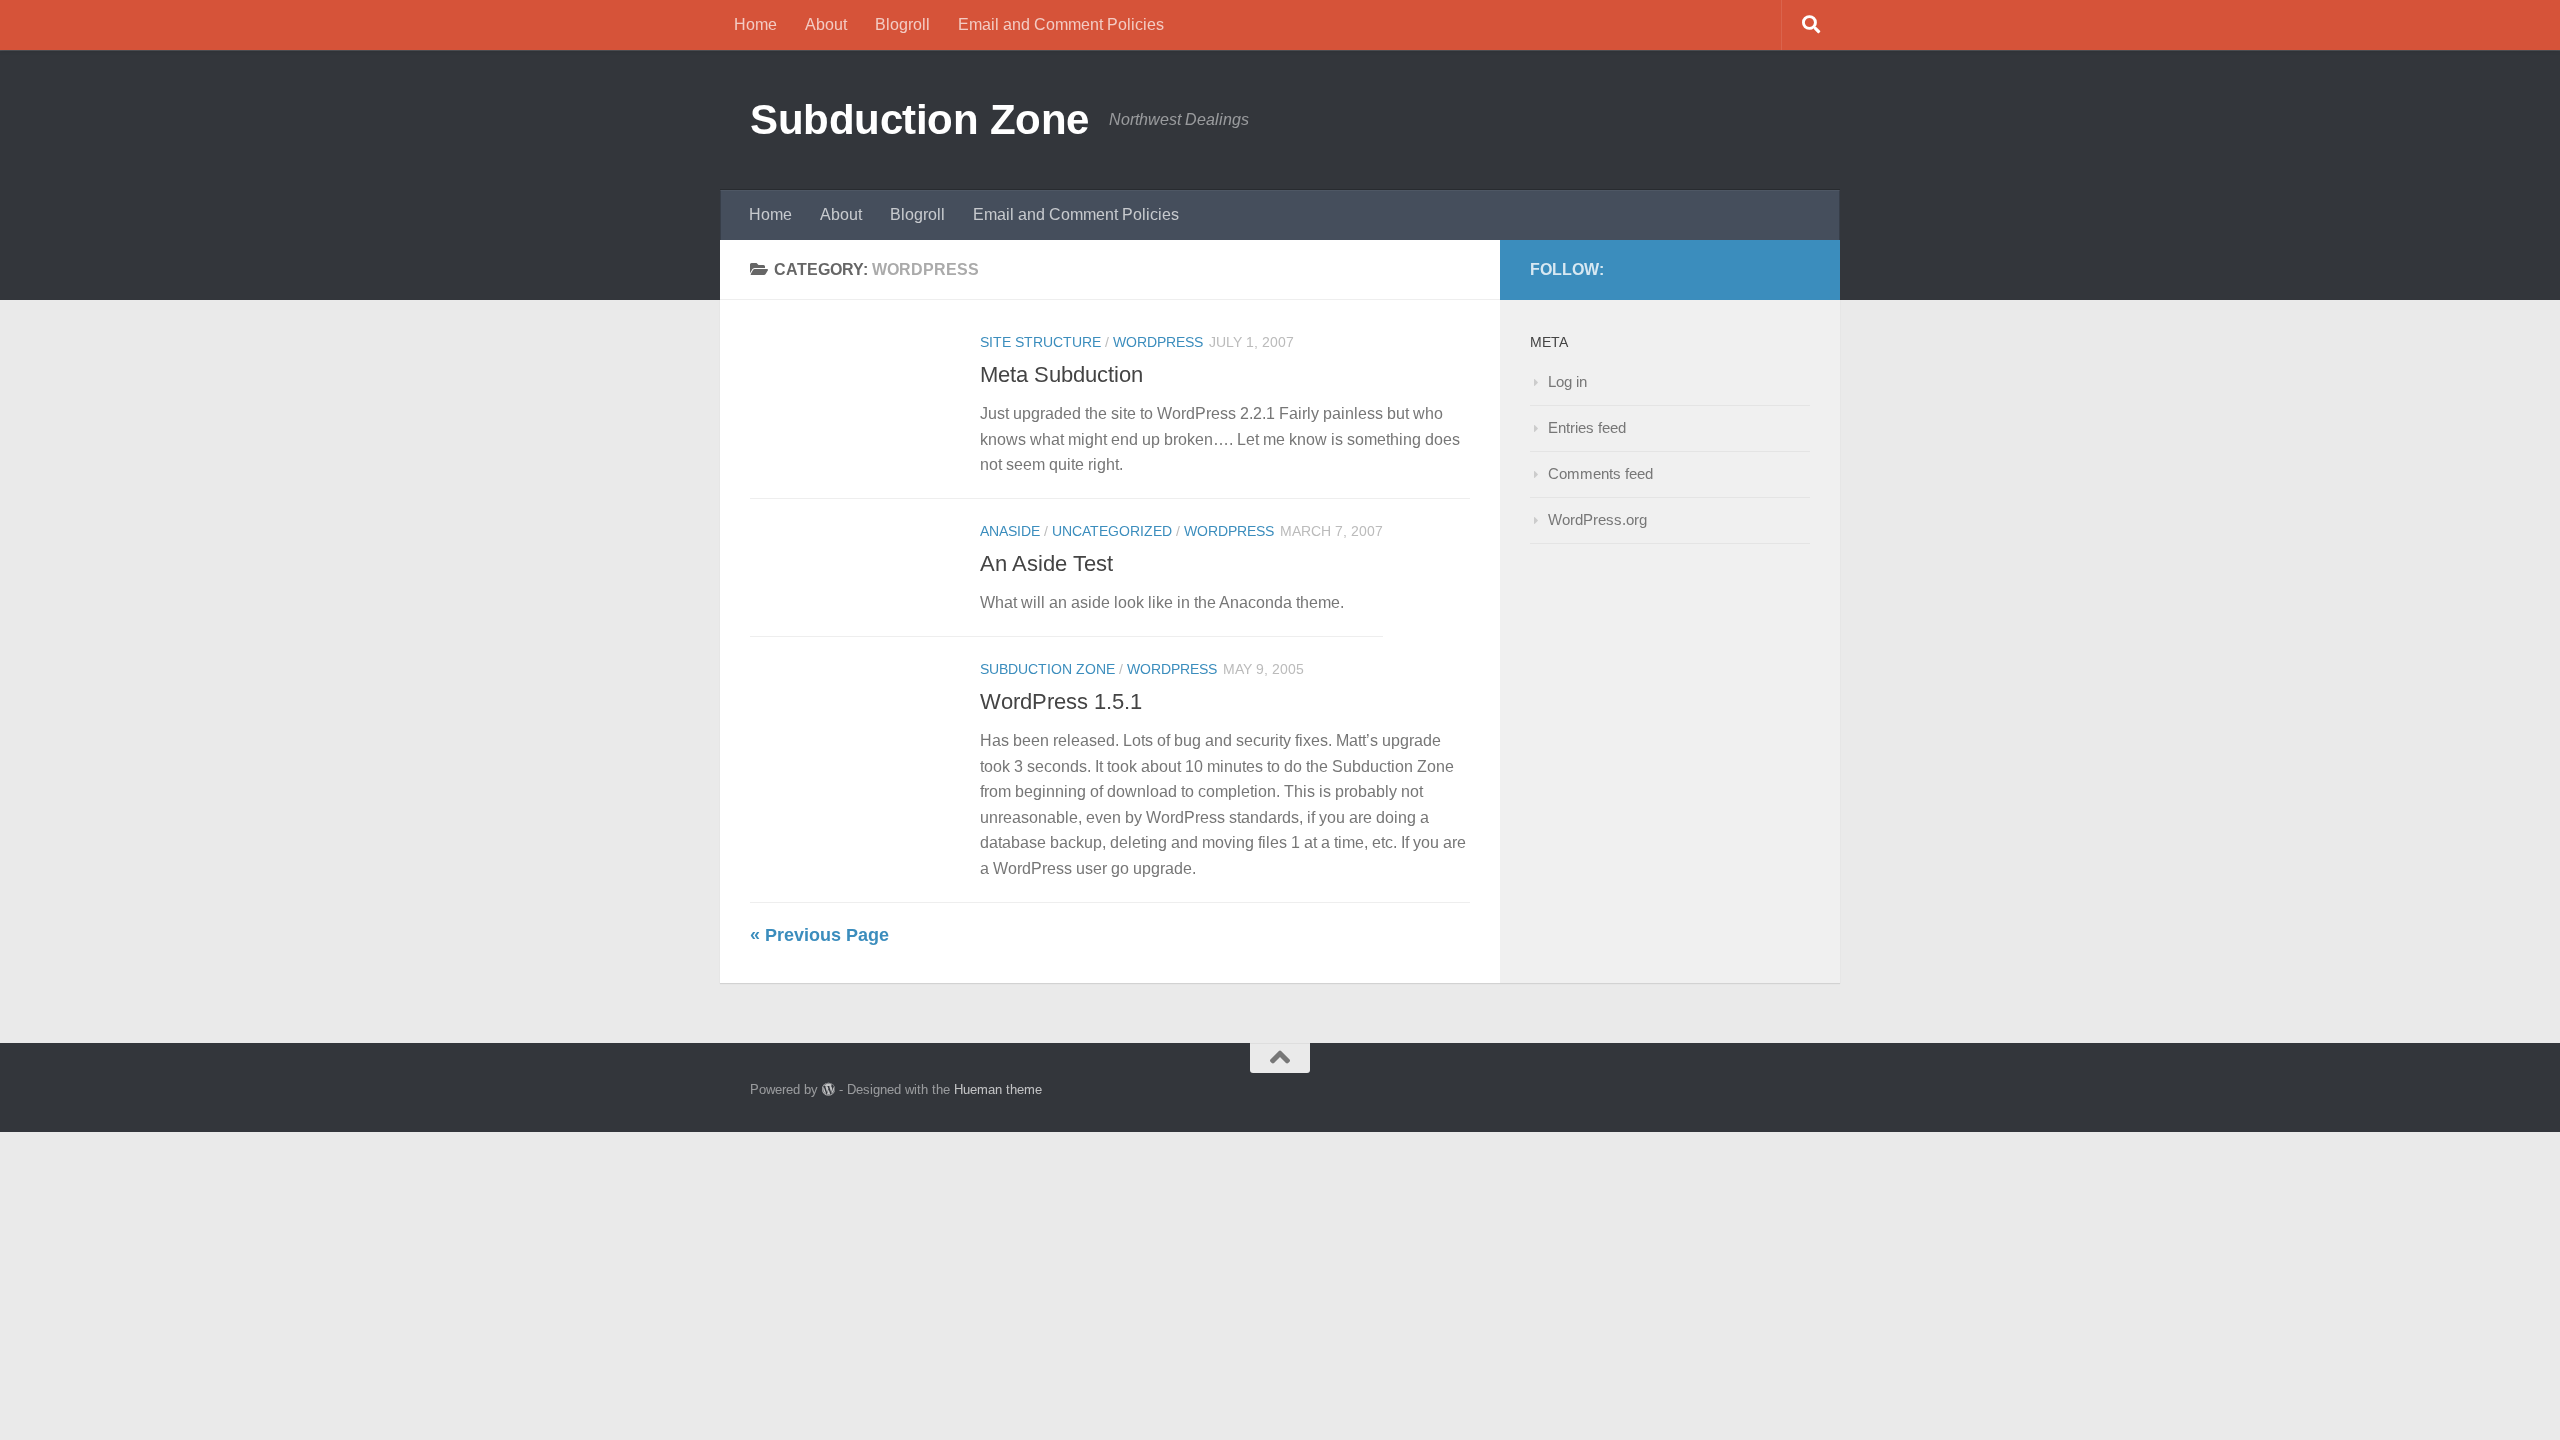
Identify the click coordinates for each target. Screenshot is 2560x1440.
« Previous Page (819, 935)
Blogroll (902, 24)
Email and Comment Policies (1061, 24)
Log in (1567, 381)
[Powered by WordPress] (828, 1089)
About (826, 24)
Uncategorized (1112, 531)
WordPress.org (1597, 519)
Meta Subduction (1061, 374)
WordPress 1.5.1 (1061, 701)
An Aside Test (1046, 563)
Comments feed (1600, 473)
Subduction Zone (919, 119)
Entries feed (1587, 427)
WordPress (1158, 342)
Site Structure (1040, 342)
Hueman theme (998, 1089)
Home (755, 24)
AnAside (1010, 531)
